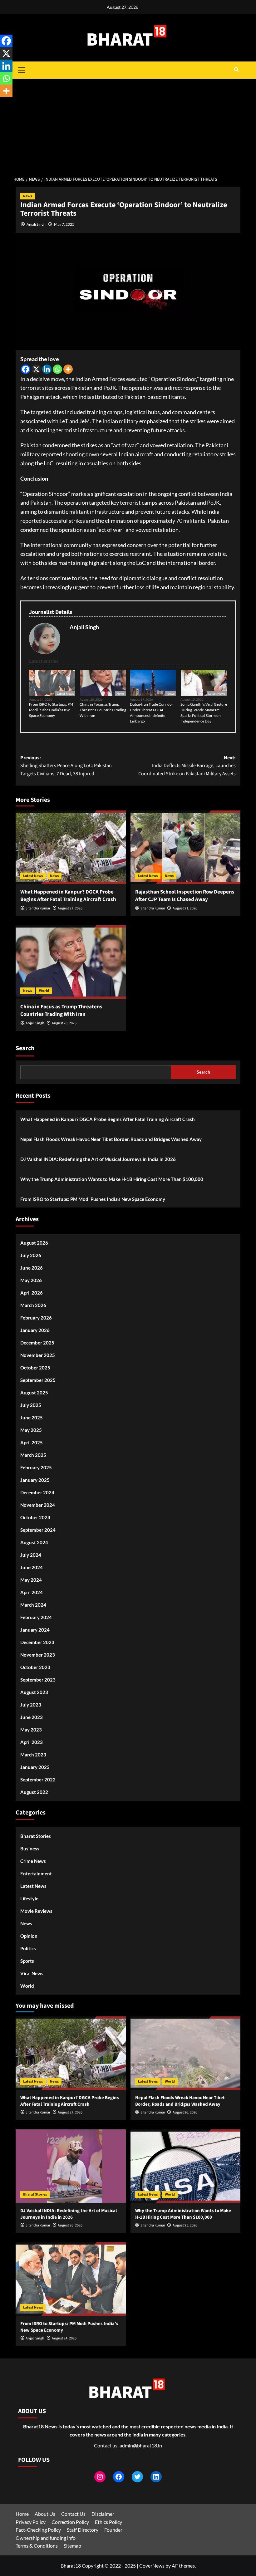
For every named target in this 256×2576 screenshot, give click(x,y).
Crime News (33, 1861)
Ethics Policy (108, 2522)
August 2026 (34, 1243)
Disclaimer (103, 2514)
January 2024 (35, 1630)
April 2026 (32, 1293)
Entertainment (36, 1873)
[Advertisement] (128, 125)
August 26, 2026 (185, 2112)
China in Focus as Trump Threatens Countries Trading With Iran (103, 710)
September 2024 (38, 1530)
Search (25, 1048)
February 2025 (36, 1467)
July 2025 (31, 1405)
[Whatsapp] (57, 369)
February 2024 (36, 1617)
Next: (187, 766)
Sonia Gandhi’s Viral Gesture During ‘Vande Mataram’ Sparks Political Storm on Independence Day (204, 713)
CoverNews (152, 2566)
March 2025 (33, 1455)
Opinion (29, 1936)
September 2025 (38, 1380)
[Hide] (2, 103)
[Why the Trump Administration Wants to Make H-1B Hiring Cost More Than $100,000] (186, 2166)
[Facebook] (26, 369)
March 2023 (33, 1755)
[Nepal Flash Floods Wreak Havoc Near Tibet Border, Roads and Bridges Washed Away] (186, 2053)
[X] (36, 369)
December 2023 (37, 1642)
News (27, 196)
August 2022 (34, 1792)
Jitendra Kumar (38, 908)
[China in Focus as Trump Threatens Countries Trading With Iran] (71, 962)
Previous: (66, 766)
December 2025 (37, 1343)
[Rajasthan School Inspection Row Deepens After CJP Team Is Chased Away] (186, 847)
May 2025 (31, 1430)
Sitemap (72, 2546)
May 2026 (31, 1280)
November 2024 (38, 1505)
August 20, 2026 (64, 1023)
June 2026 (32, 1268)
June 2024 (32, 1567)
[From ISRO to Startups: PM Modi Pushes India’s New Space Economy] (71, 2279)
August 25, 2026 (185, 2225)
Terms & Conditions (37, 2546)
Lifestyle (29, 1898)
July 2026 (31, 1255)
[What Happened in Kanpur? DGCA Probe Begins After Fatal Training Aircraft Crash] (71, 847)
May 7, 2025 (64, 224)
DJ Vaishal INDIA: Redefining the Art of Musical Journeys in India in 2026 (98, 1159)
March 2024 (33, 1605)
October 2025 (35, 1368)
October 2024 (35, 1517)
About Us (45, 2514)
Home (22, 2514)
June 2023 (32, 1717)
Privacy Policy (31, 2522)
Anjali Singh (36, 224)
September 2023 (38, 1680)
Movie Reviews (36, 1911)
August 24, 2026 (64, 2338)
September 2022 (38, 1780)
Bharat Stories (36, 1836)
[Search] (236, 70)
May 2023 (31, 1730)
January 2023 (35, 1767)
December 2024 (37, 1492)
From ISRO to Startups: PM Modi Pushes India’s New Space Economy (51, 710)
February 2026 (36, 1318)
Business (30, 1849)
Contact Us (73, 2514)
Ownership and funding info (46, 2538)
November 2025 (38, 1355)
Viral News (32, 1973)
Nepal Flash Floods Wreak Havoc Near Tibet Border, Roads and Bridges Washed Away (111, 1139)
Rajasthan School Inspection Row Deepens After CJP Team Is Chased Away (185, 896)
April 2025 (32, 1442)
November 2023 (38, 1655)
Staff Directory (83, 2530)
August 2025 (34, 1393)
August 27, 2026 (70, 908)
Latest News (65, 693)
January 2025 (35, 1480)
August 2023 (34, 1692)
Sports (27, 1961)
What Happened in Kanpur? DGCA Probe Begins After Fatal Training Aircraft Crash (68, 896)
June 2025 (32, 1418)
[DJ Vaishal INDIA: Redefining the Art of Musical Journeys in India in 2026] (71, 2166)
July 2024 (31, 1555)
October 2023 (35, 1667)
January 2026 (35, 1330)
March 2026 (33, 1305)
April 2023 (32, 1742)
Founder (113, 2530)
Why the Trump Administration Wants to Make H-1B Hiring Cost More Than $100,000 (112, 1179)
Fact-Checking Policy (38, 2530)
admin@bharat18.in (141, 2445)
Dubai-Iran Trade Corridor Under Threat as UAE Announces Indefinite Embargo (152, 713)
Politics (28, 1948)
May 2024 (31, 1580)
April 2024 (32, 1592)
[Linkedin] (47, 369)
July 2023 (31, 1705)
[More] (68, 369)
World (44, 991)
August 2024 (34, 1542)
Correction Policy (70, 2522)
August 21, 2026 (185, 908)
